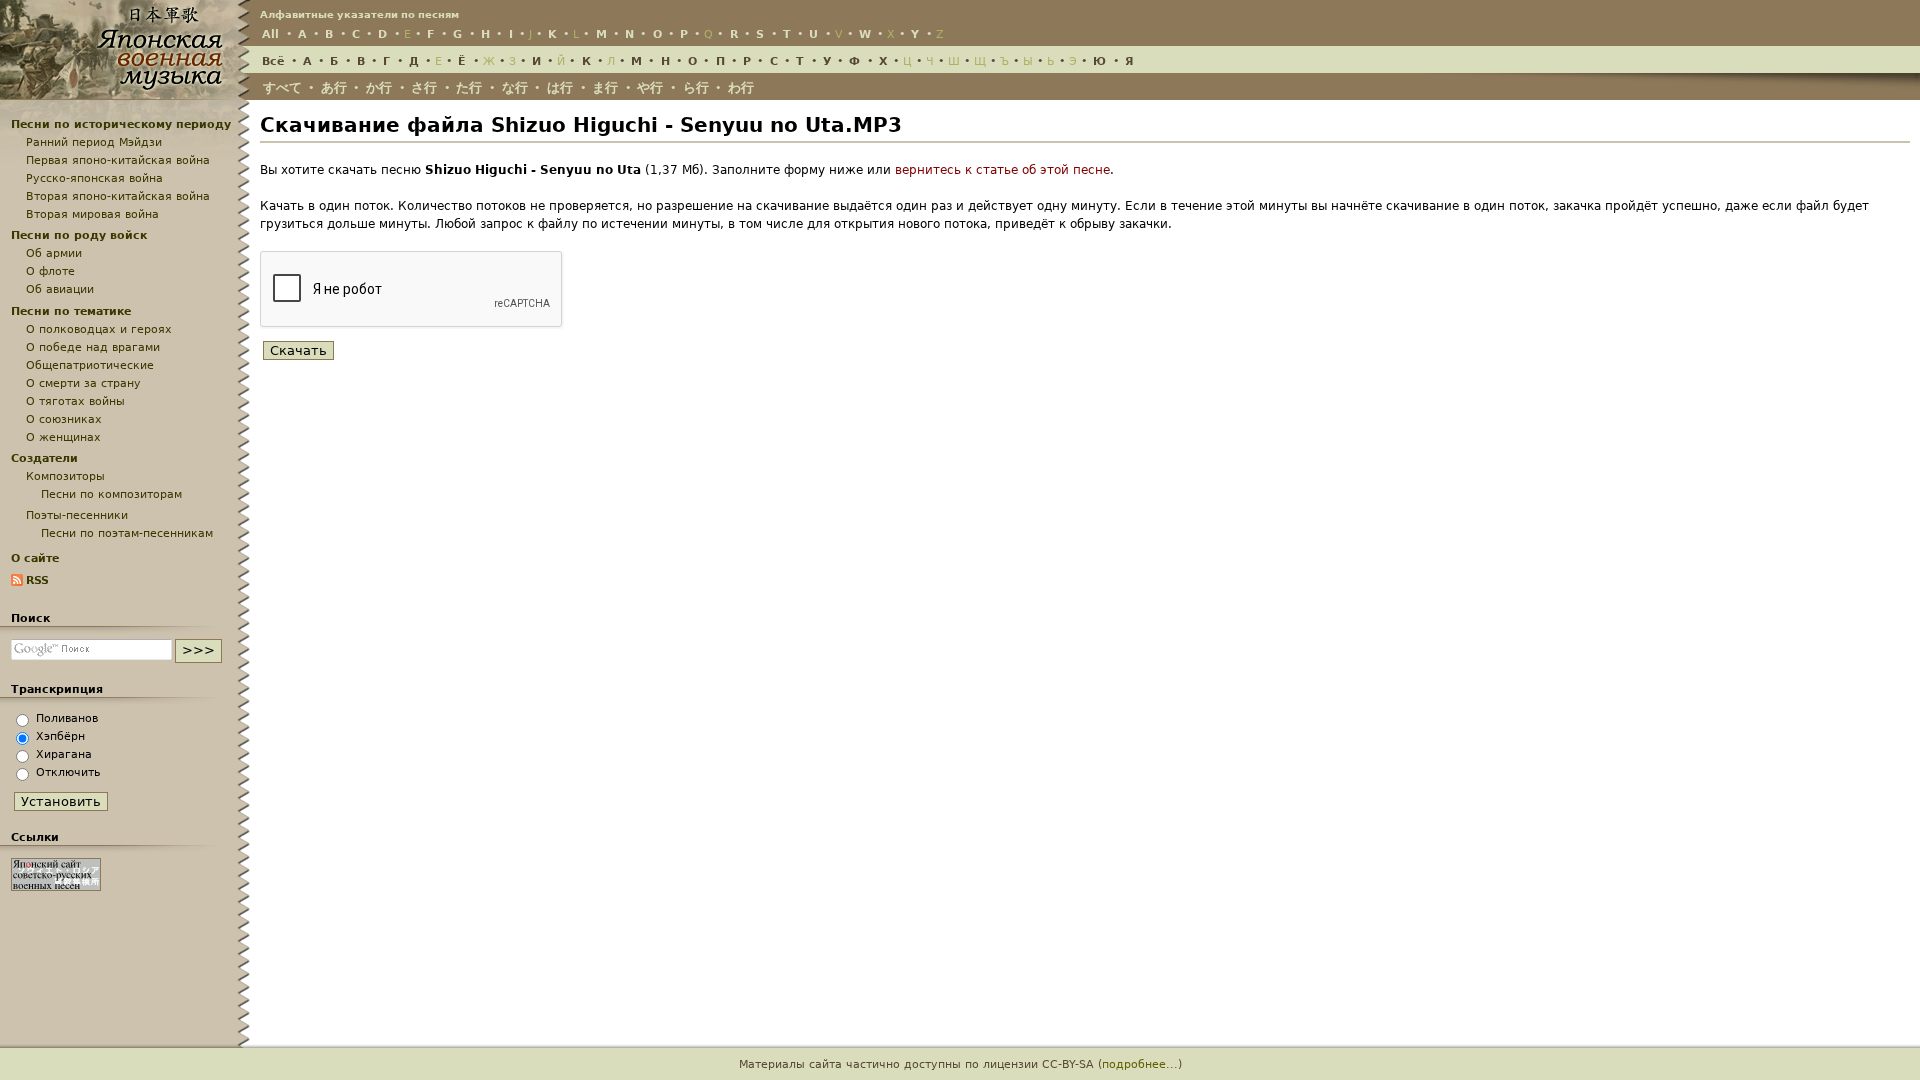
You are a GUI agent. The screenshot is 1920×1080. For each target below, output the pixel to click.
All (270, 34)
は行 (560, 87)
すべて (282, 87)
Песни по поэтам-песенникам (127, 533)
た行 (469, 87)
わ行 (741, 87)
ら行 (696, 87)
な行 (515, 87)
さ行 (424, 87)
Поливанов (67, 718)
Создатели (44, 458)
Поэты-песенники (77, 515)
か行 (379, 87)
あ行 (334, 87)
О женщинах (63, 437)
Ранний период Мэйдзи (94, 142)
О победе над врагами (93, 347)
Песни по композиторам (111, 494)
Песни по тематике (71, 311)
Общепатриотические (90, 365)
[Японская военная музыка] (125, 91)
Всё (273, 61)
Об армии (54, 253)
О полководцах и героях (99, 329)
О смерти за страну (83, 383)
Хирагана (64, 754)
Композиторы (65, 476)
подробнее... (1140, 1064)
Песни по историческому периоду (121, 124)
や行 (650, 87)
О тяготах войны (75, 401)
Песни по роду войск (79, 235)
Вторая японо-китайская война (118, 196)
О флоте (50, 271)
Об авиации (60, 289)
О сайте (35, 558)
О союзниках (64, 419)
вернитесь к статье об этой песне (1002, 170)
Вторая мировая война (92, 214)
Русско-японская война (94, 178)
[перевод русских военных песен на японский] (56, 887)
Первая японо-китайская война (118, 160)
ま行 (605, 87)
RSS (37, 580)
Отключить (68, 772)
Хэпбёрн (60, 736)
